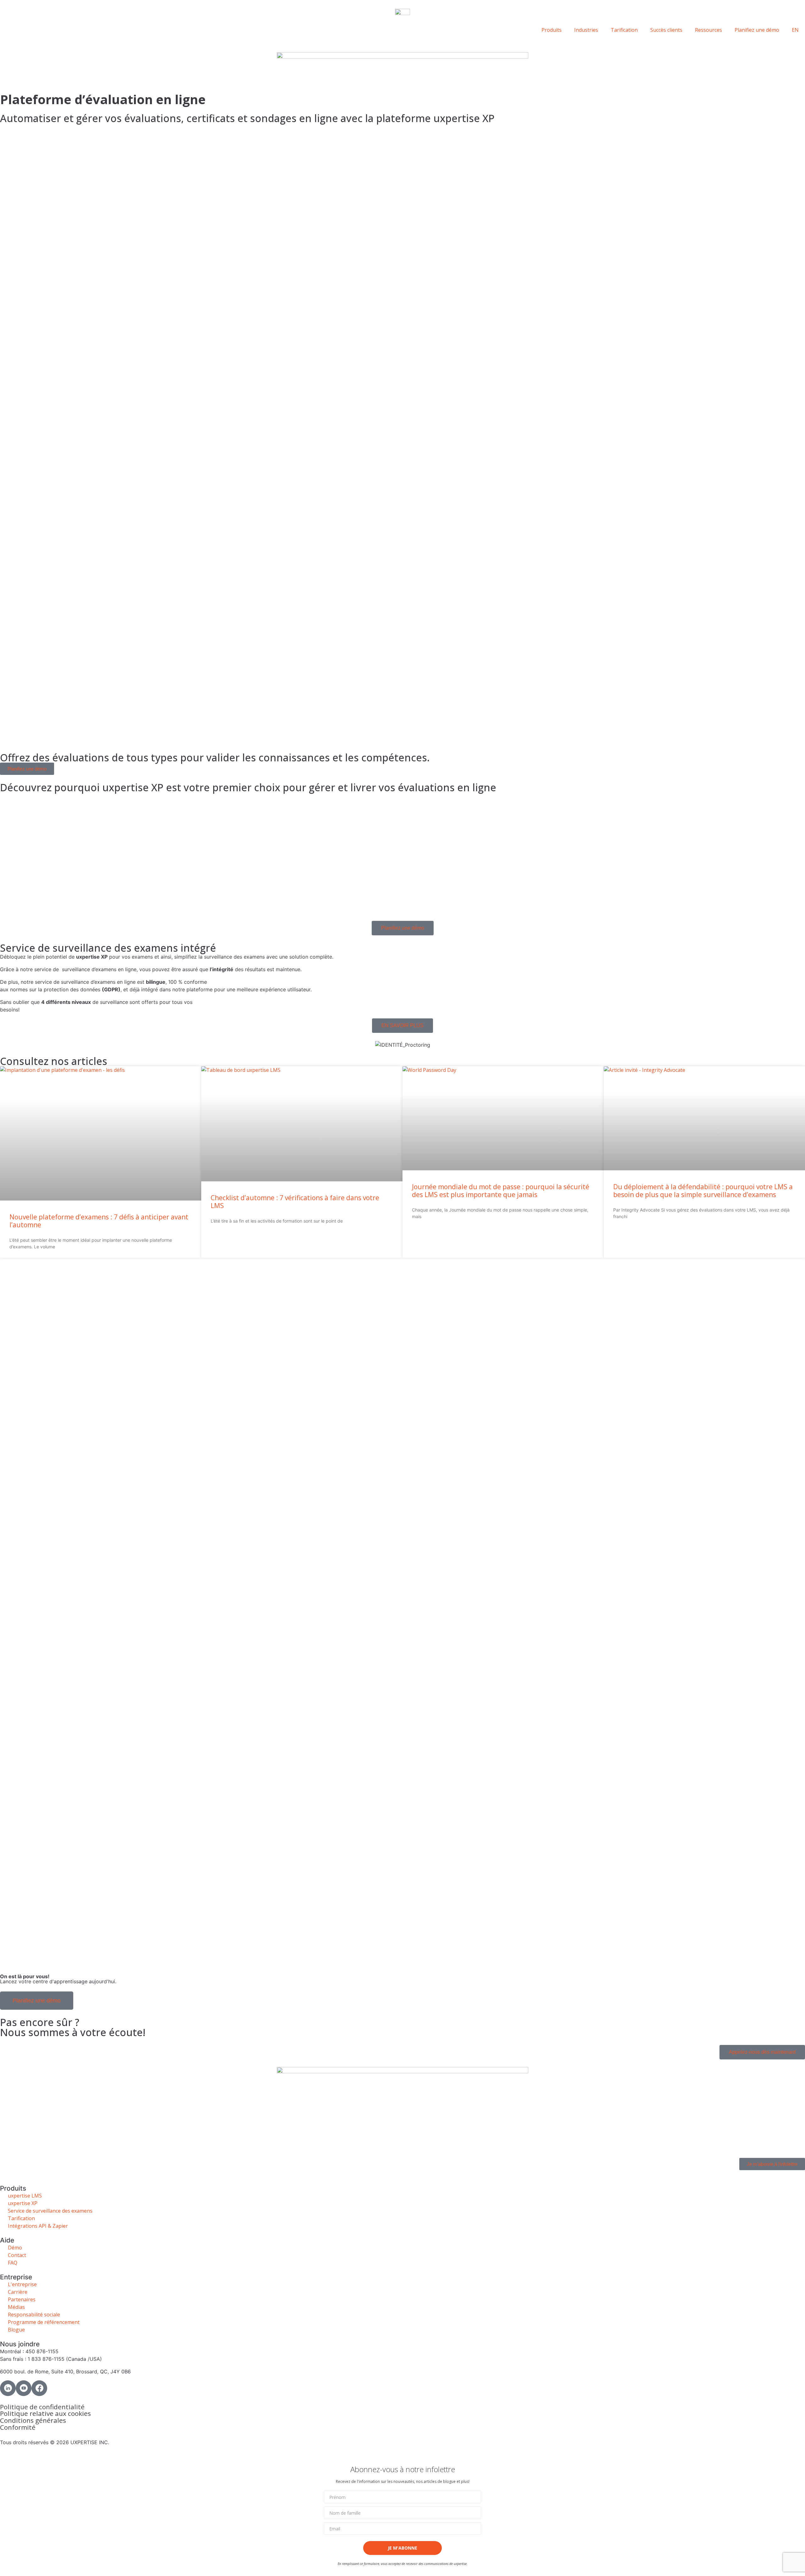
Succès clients (666, 30)
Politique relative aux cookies (45, 2413)
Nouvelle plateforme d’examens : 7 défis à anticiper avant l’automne (99, 1221)
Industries (586, 30)
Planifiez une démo (757, 30)
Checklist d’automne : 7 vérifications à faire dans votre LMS (295, 1202)
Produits (552, 30)
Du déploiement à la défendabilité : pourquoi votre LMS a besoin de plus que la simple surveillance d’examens (703, 1191)
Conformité (18, 2427)
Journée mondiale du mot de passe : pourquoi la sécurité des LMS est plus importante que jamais (501, 1191)
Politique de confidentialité (42, 2407)
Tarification (624, 30)
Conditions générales (33, 2420)
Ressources (708, 30)
